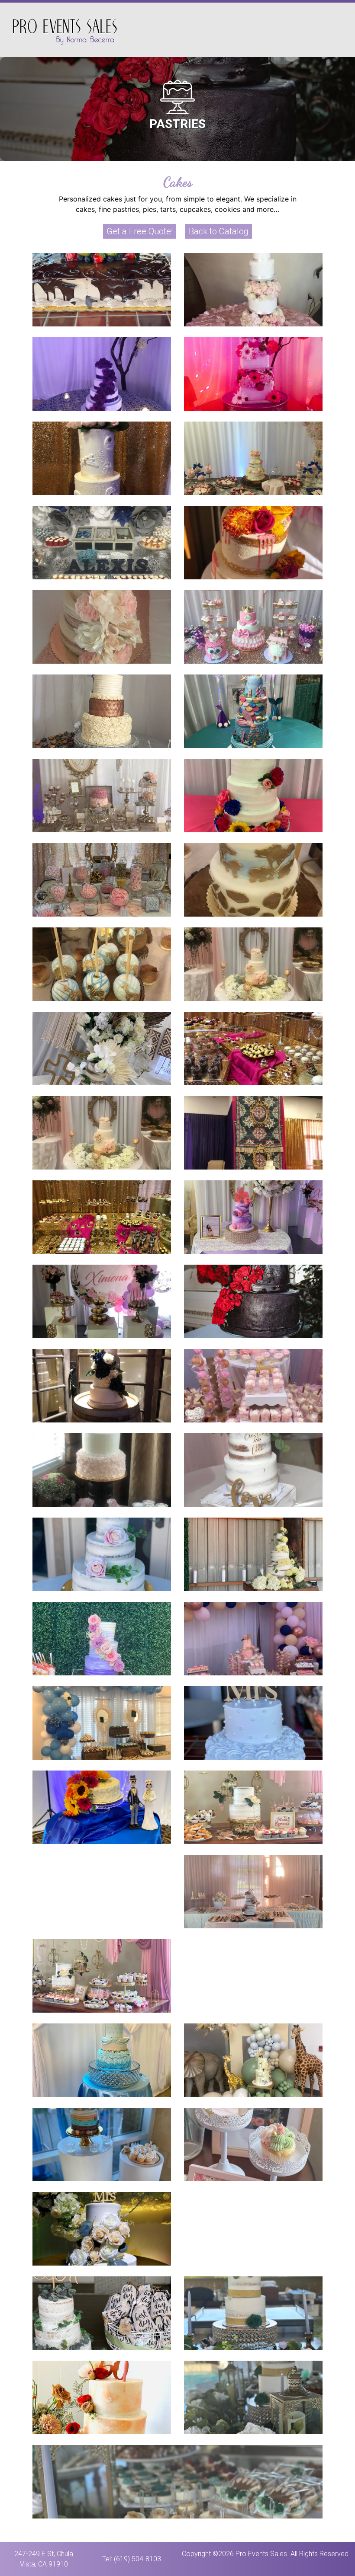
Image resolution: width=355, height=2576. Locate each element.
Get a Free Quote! (140, 231)
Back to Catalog (219, 231)
